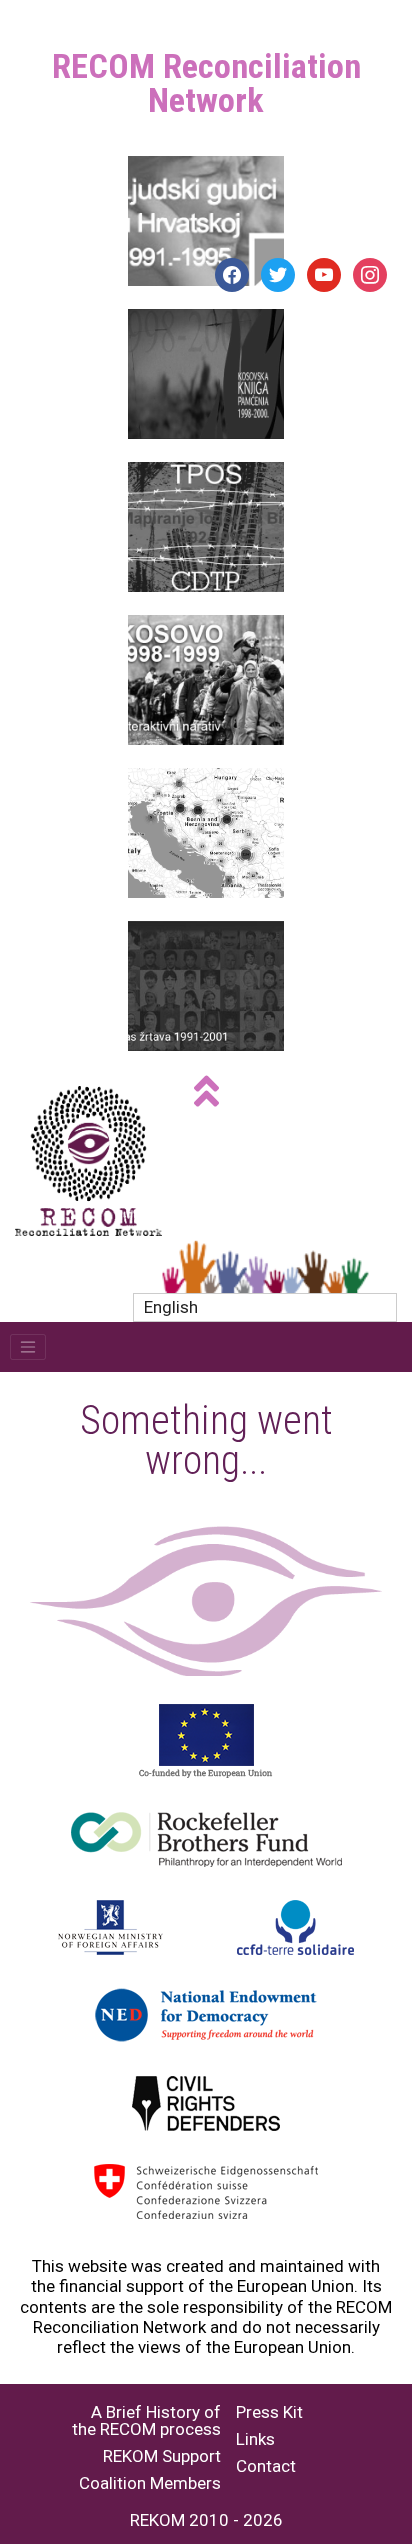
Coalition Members (150, 2483)
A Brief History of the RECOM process (146, 2421)
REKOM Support (162, 2456)
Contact (266, 2466)
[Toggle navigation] (28, 1347)
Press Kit (269, 2412)
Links (255, 2439)
